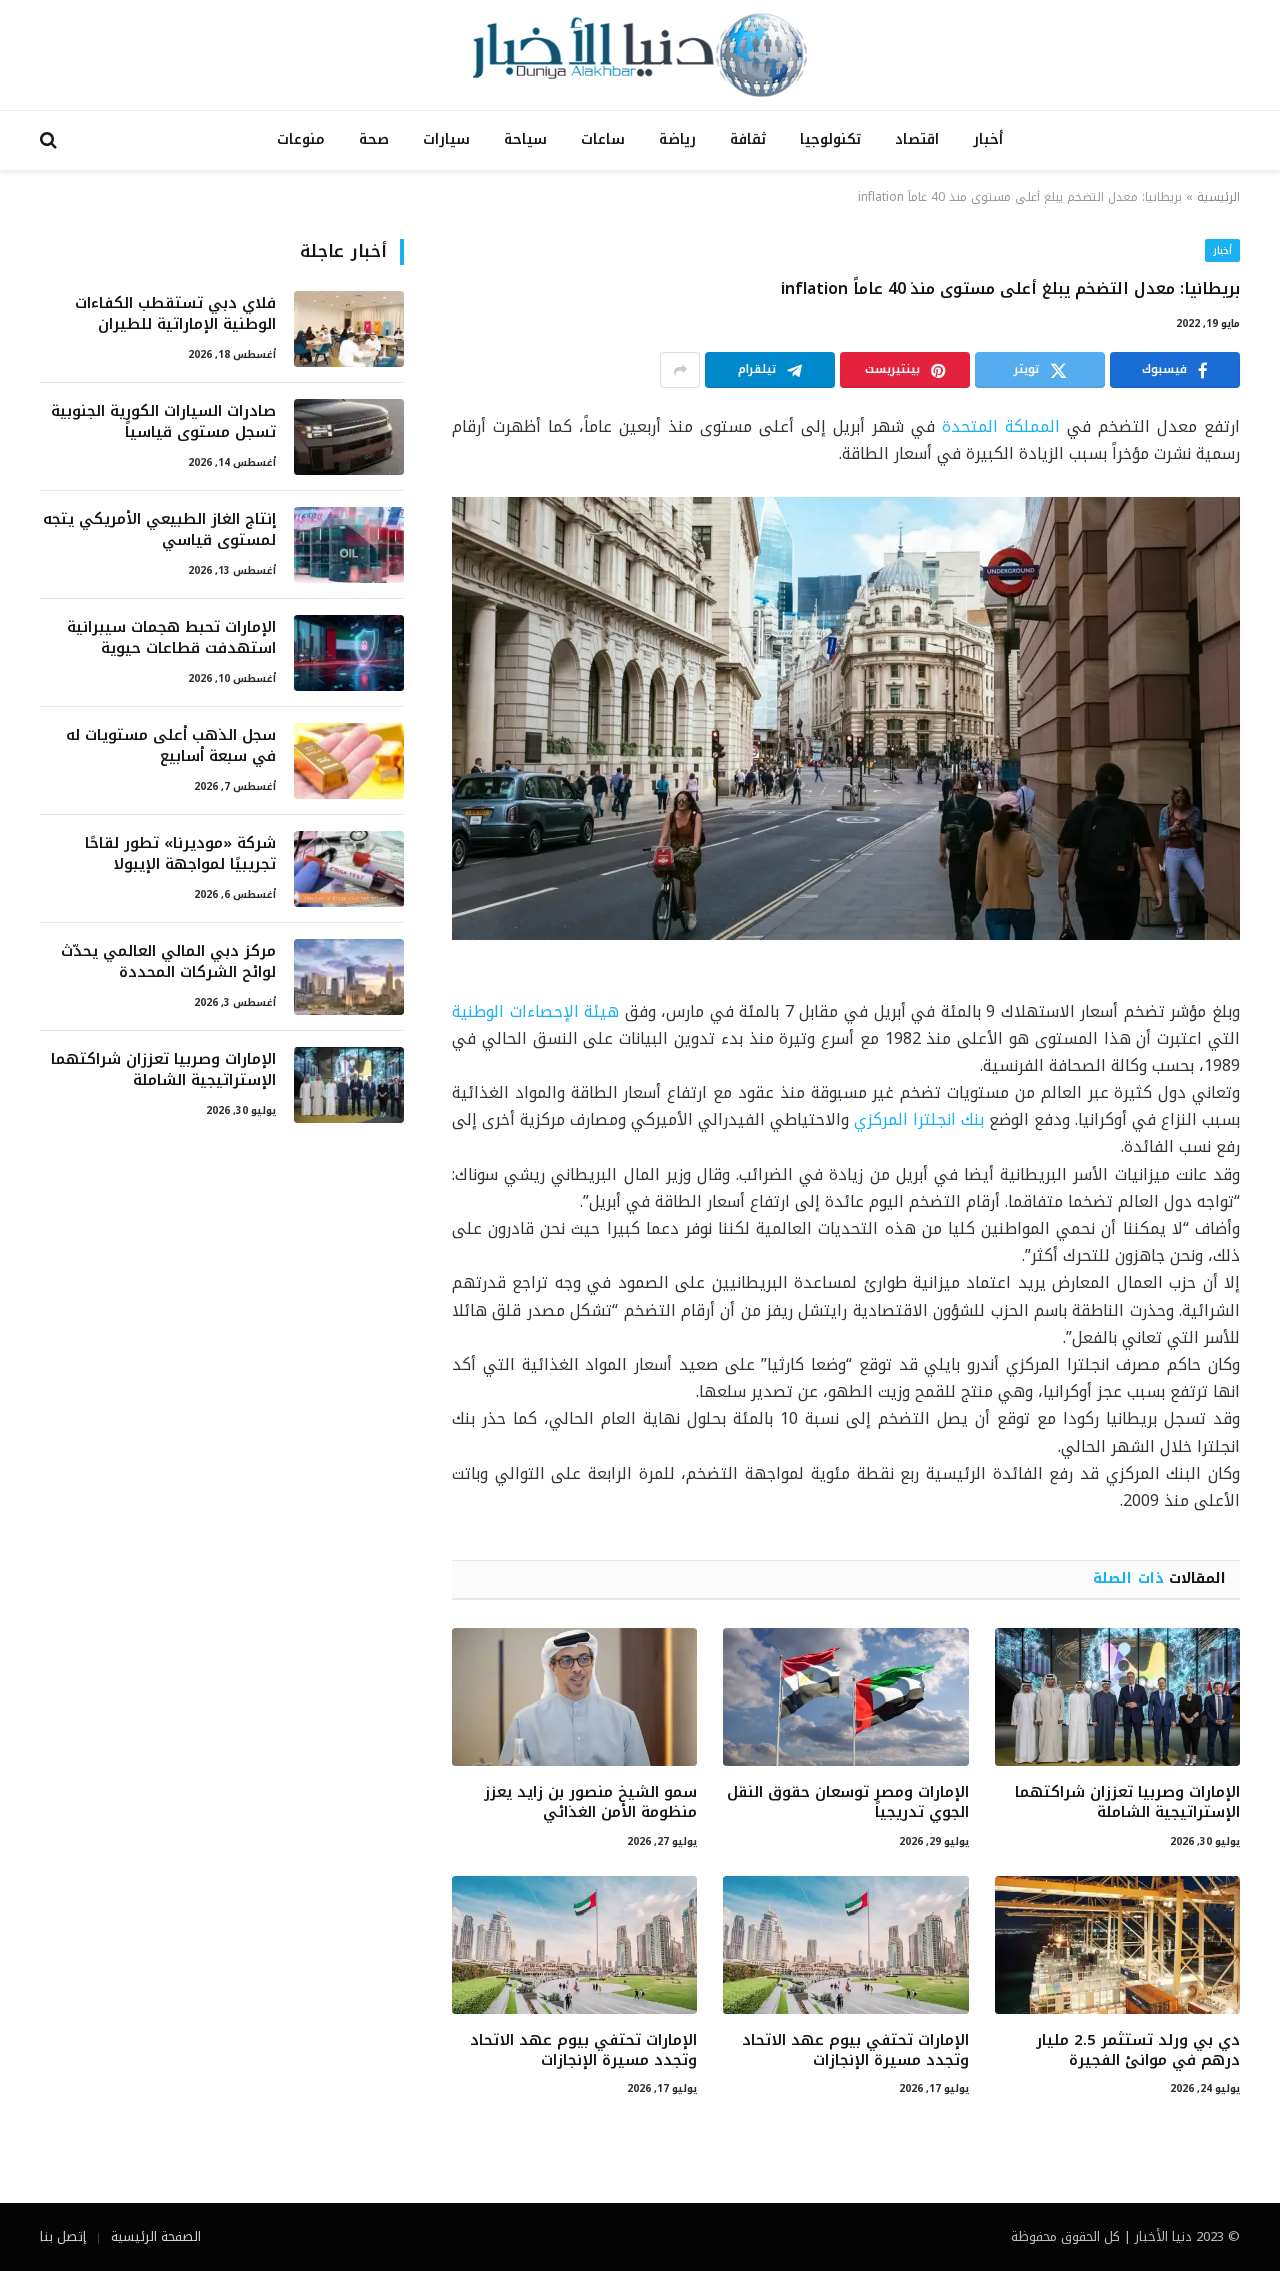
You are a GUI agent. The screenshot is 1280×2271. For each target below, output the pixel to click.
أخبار (988, 139)
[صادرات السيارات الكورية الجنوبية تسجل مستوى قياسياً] (349, 437)
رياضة (677, 139)
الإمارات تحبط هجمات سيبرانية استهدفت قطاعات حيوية (171, 638)
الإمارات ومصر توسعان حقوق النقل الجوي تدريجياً (847, 1802)
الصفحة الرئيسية (156, 2236)
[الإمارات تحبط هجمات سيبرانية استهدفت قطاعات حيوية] (349, 653)
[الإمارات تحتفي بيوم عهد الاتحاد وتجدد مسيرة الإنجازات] (845, 1945)
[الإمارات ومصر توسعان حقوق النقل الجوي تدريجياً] (845, 1697)
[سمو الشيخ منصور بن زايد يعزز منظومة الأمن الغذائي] (574, 1697)
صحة (374, 139)
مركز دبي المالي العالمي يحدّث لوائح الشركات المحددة (168, 962)
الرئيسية (1218, 197)
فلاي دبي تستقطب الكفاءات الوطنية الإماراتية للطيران (175, 314)
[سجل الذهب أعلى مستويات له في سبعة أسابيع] (349, 761)
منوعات (301, 139)
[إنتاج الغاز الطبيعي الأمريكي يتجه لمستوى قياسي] (349, 545)
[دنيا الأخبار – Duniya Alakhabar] (640, 55)
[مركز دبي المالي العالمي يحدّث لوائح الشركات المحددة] (349, 977)
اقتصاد (917, 139)
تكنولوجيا (830, 139)
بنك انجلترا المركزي (919, 1119)
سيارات (446, 139)
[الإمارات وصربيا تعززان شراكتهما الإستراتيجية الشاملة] (1117, 1697)
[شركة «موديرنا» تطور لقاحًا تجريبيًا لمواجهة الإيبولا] (349, 869)
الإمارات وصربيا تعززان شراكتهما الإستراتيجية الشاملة (1127, 1802)
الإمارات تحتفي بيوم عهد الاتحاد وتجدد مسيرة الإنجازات (855, 2050)
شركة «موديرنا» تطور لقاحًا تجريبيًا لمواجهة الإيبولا (180, 854)
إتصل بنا (63, 2236)
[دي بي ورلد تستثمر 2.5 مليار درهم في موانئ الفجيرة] (1117, 1945)
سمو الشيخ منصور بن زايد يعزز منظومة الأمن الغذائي (590, 1802)
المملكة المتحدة (1001, 426)
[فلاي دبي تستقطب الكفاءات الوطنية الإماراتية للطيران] (349, 329)
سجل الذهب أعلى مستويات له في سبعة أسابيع (171, 746)
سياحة (525, 139)
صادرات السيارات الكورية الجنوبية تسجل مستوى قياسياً (163, 422)
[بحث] (50, 140)
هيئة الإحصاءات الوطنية (535, 1011)
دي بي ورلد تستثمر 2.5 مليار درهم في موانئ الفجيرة (1138, 2050)
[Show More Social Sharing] (680, 370)
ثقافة (748, 139)
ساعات (603, 139)
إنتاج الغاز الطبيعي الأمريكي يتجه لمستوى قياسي (159, 530)
